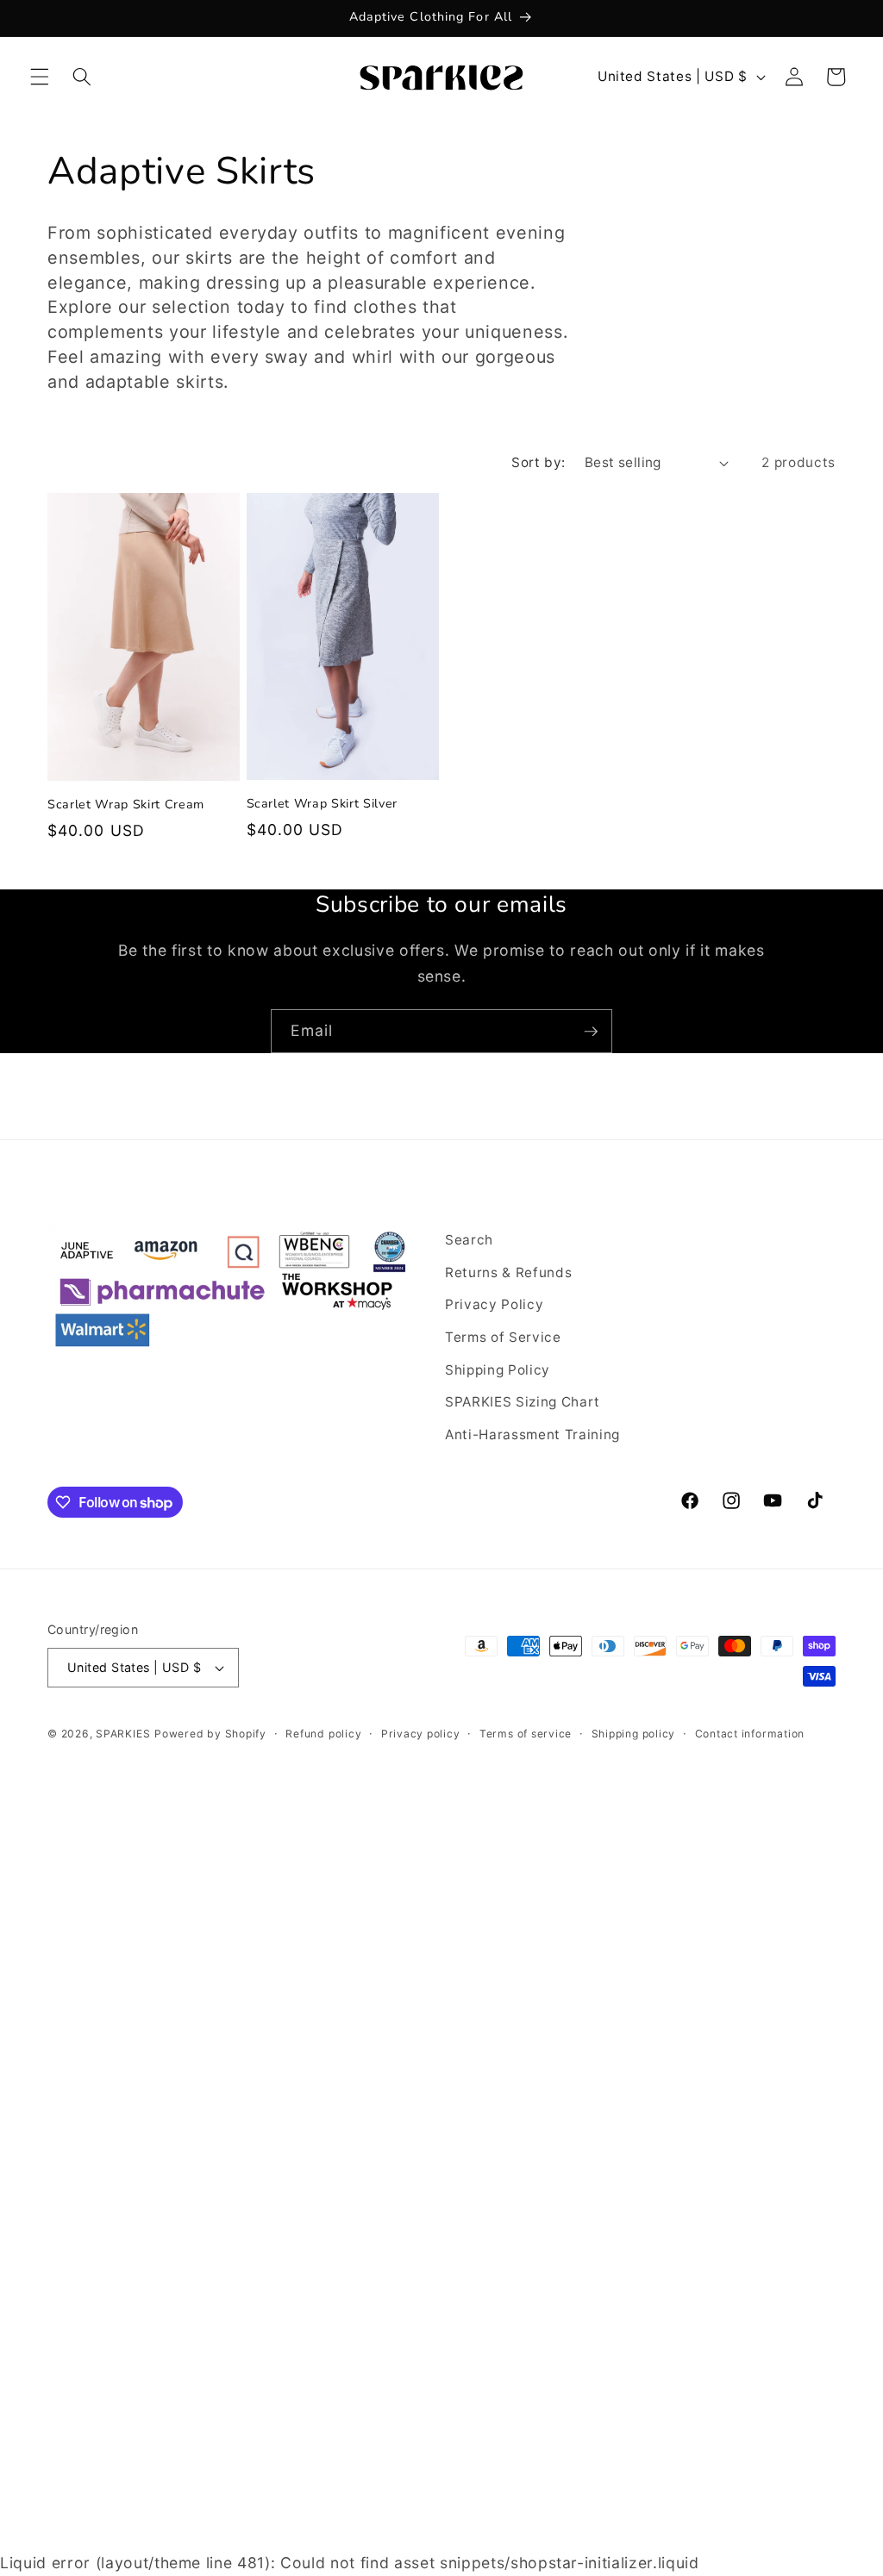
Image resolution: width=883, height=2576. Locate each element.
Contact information (750, 1734)
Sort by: (539, 462)
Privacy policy (421, 1734)
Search (469, 1240)
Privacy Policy (494, 1304)
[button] (40, 77)
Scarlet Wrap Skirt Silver (323, 804)
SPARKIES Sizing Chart (523, 1402)
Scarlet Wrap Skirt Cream (126, 805)
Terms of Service (503, 1337)
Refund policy (323, 1734)
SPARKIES (123, 1734)
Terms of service (526, 1734)
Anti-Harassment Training (532, 1435)
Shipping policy (634, 1734)
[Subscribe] (591, 1032)
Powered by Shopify (210, 1734)
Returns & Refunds (508, 1272)
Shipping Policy (498, 1370)
